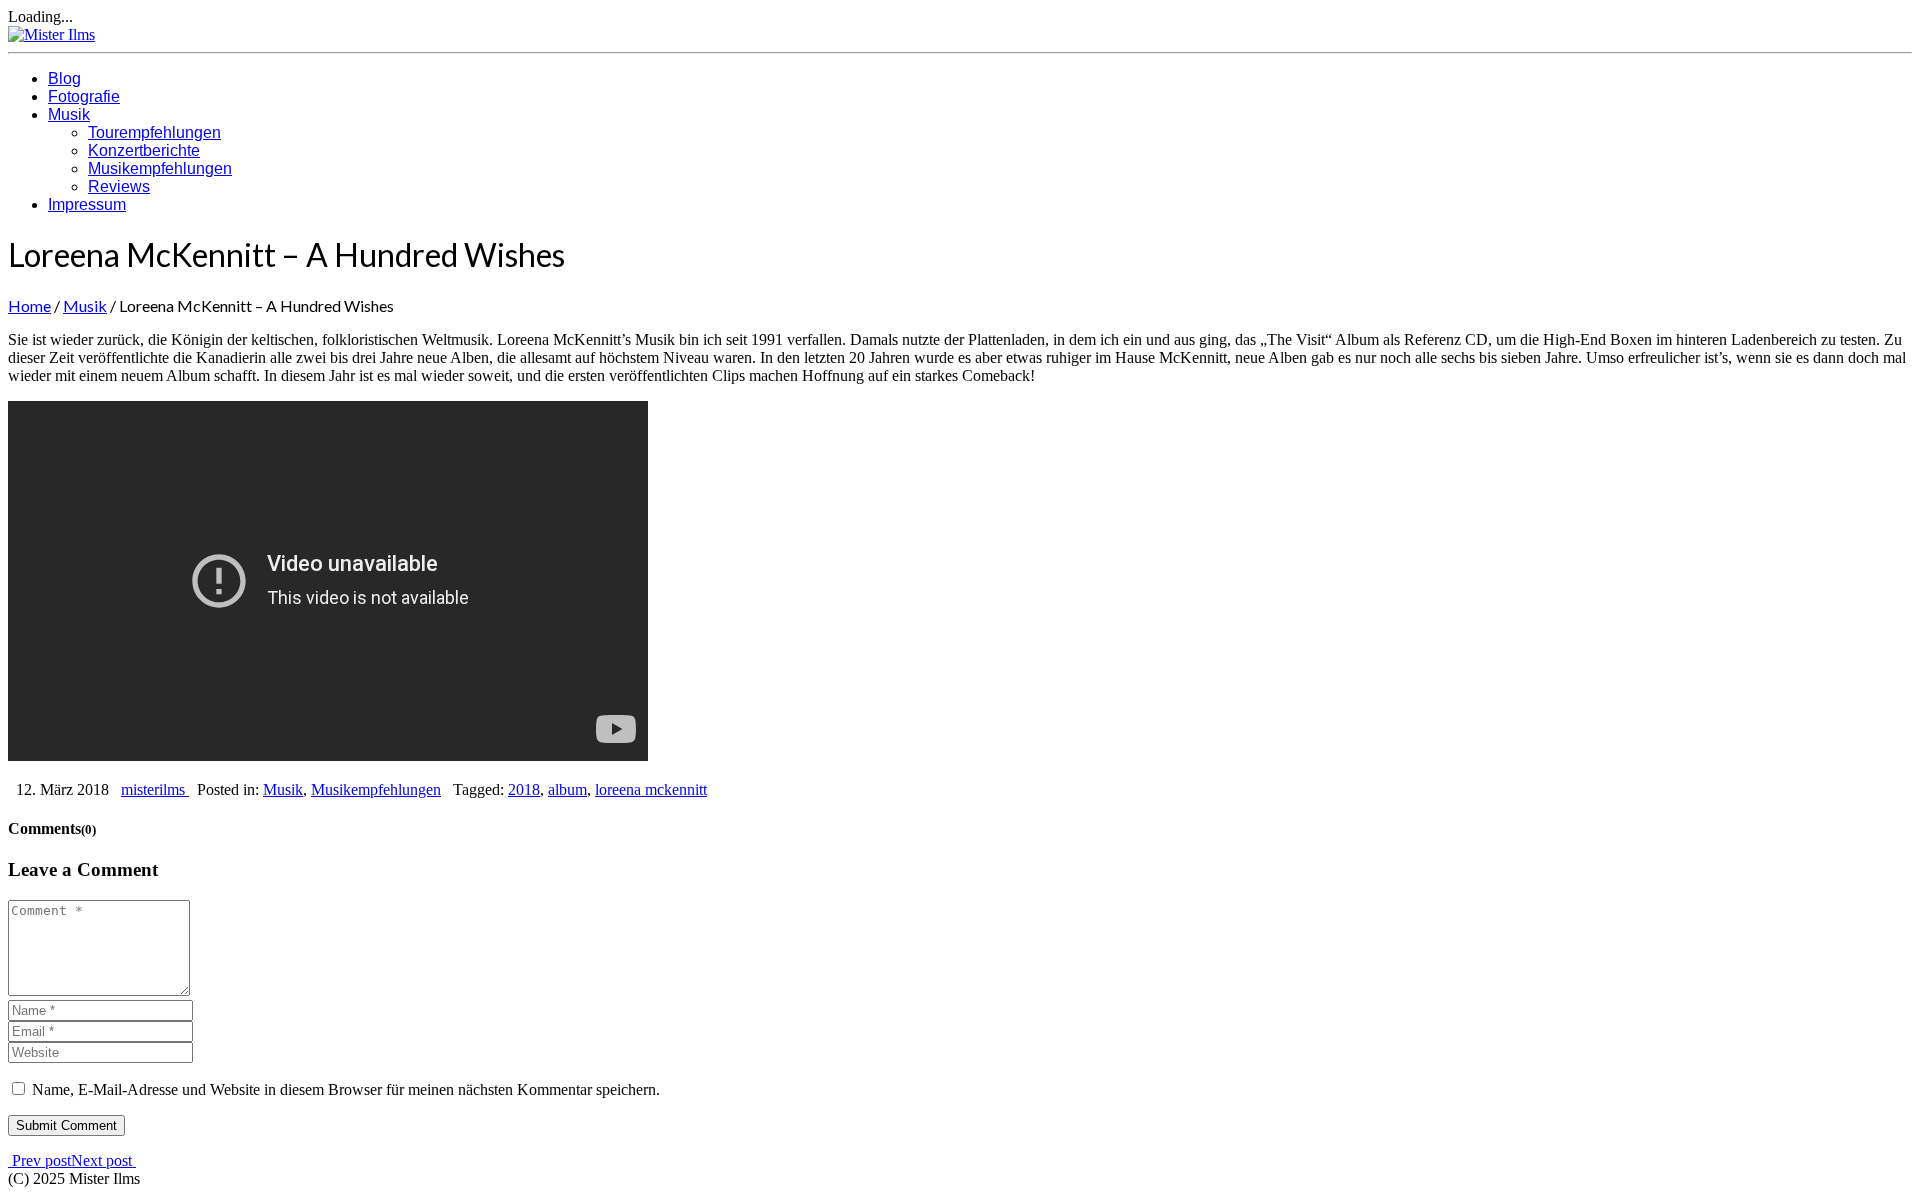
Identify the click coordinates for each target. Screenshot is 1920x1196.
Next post (103, 1160)
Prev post (39, 1160)
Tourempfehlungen (154, 132)
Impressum (87, 204)
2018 (524, 789)
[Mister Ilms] (51, 34)
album (567, 789)
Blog (64, 78)
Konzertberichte (144, 150)
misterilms (155, 789)
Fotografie (84, 96)
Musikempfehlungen (160, 168)
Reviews (119, 186)
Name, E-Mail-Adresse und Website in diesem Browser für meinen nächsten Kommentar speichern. (346, 1089)
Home (29, 305)
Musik (69, 114)
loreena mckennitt (651, 789)
